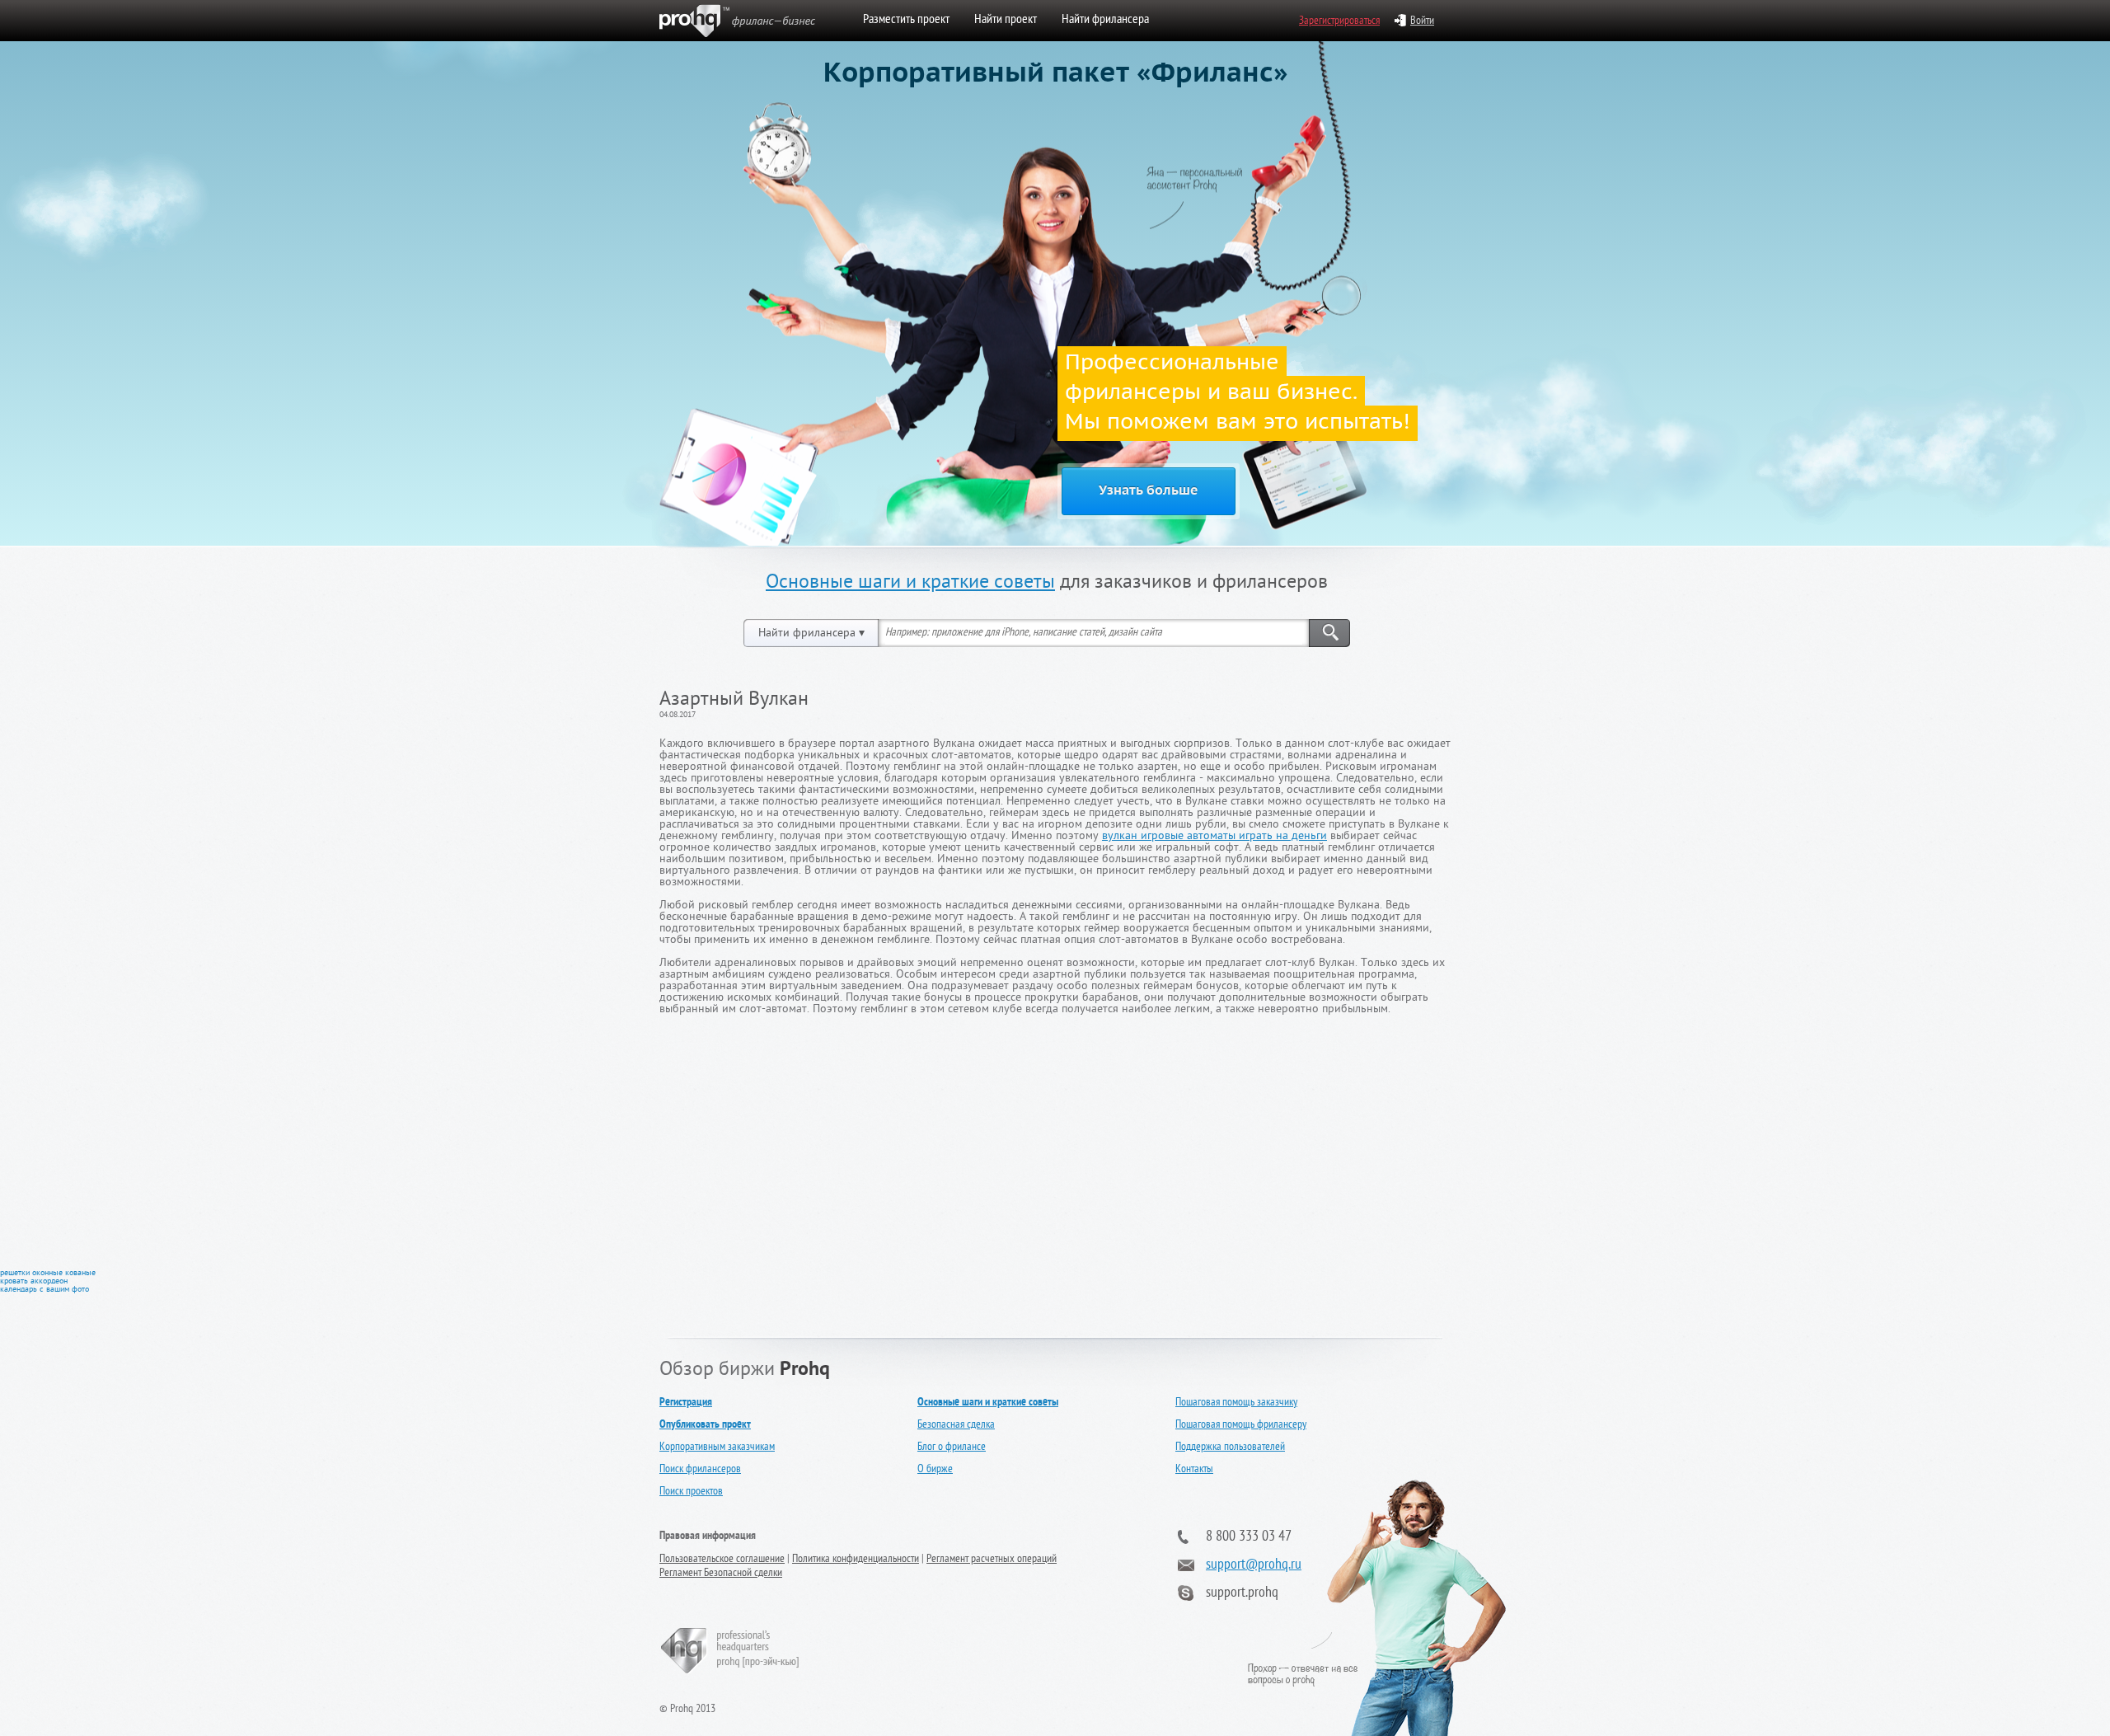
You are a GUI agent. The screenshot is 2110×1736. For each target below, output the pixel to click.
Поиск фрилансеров (700, 1470)
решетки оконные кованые (48, 1274)
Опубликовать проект (705, 1425)
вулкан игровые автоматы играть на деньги (1214, 837)
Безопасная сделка (956, 1426)
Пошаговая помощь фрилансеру (1241, 1426)
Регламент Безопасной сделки (721, 1574)
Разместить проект (906, 21)
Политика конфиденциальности (856, 1560)
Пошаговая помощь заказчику (1236, 1403)
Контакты (1194, 1470)
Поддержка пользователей (1230, 1448)
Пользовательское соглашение (722, 1560)
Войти (1422, 22)
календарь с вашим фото (45, 1290)
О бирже (935, 1470)
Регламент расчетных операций (992, 1560)
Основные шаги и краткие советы (910, 584)
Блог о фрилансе (952, 1448)
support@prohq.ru (1254, 1566)
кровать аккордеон (34, 1282)
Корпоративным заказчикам (717, 1448)
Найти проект (1006, 21)
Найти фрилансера (1105, 21)
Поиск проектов (691, 1492)
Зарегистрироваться (1339, 22)
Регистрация (686, 1403)
